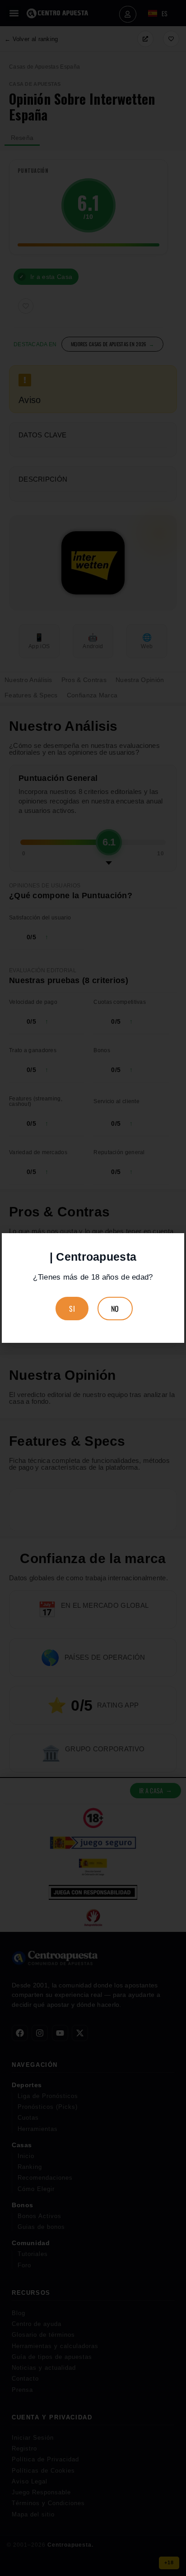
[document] (93, 1288)
